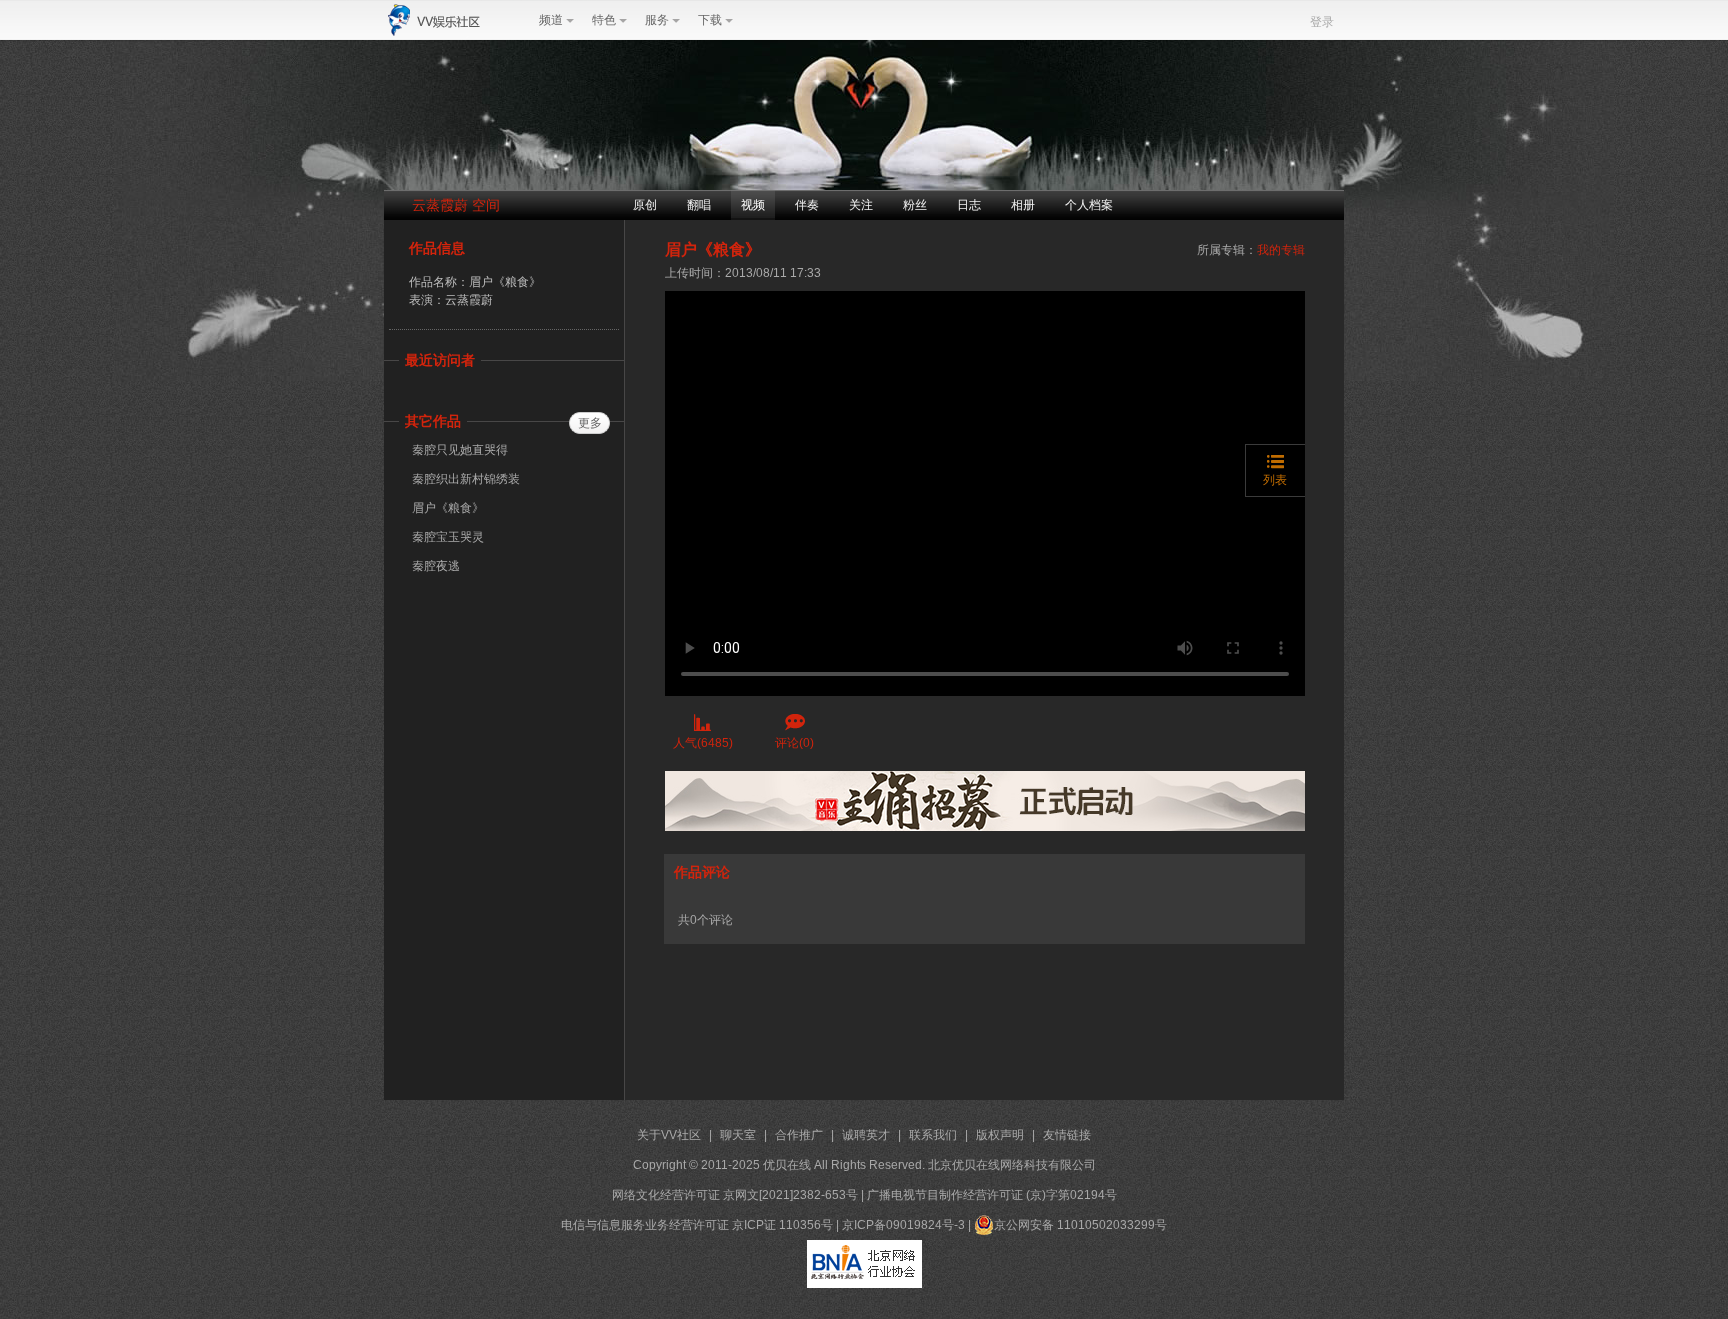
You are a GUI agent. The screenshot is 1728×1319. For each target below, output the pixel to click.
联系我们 (933, 1135)
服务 (657, 20)
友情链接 (1067, 1135)
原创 (645, 205)
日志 (969, 205)
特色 (604, 20)
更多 (590, 423)
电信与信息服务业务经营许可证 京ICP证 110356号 (697, 1225)
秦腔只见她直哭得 (460, 450)
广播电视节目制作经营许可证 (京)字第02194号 (992, 1195)
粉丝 (915, 205)
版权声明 (1000, 1135)
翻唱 (699, 205)
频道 (551, 20)
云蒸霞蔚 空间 (456, 205)
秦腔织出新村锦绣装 (466, 479)
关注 (861, 205)
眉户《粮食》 (448, 508)
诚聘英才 (866, 1135)
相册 (1023, 205)
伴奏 (807, 205)
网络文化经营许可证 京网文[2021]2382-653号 (735, 1195)
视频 (753, 205)
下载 (710, 20)
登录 (1322, 22)
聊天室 (738, 1135)
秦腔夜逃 (436, 566)
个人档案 (1089, 205)
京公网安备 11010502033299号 (1080, 1225)
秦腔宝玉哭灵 (448, 537)
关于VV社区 (669, 1135)
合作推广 (799, 1135)
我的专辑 (1281, 250)
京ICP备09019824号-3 (903, 1225)
